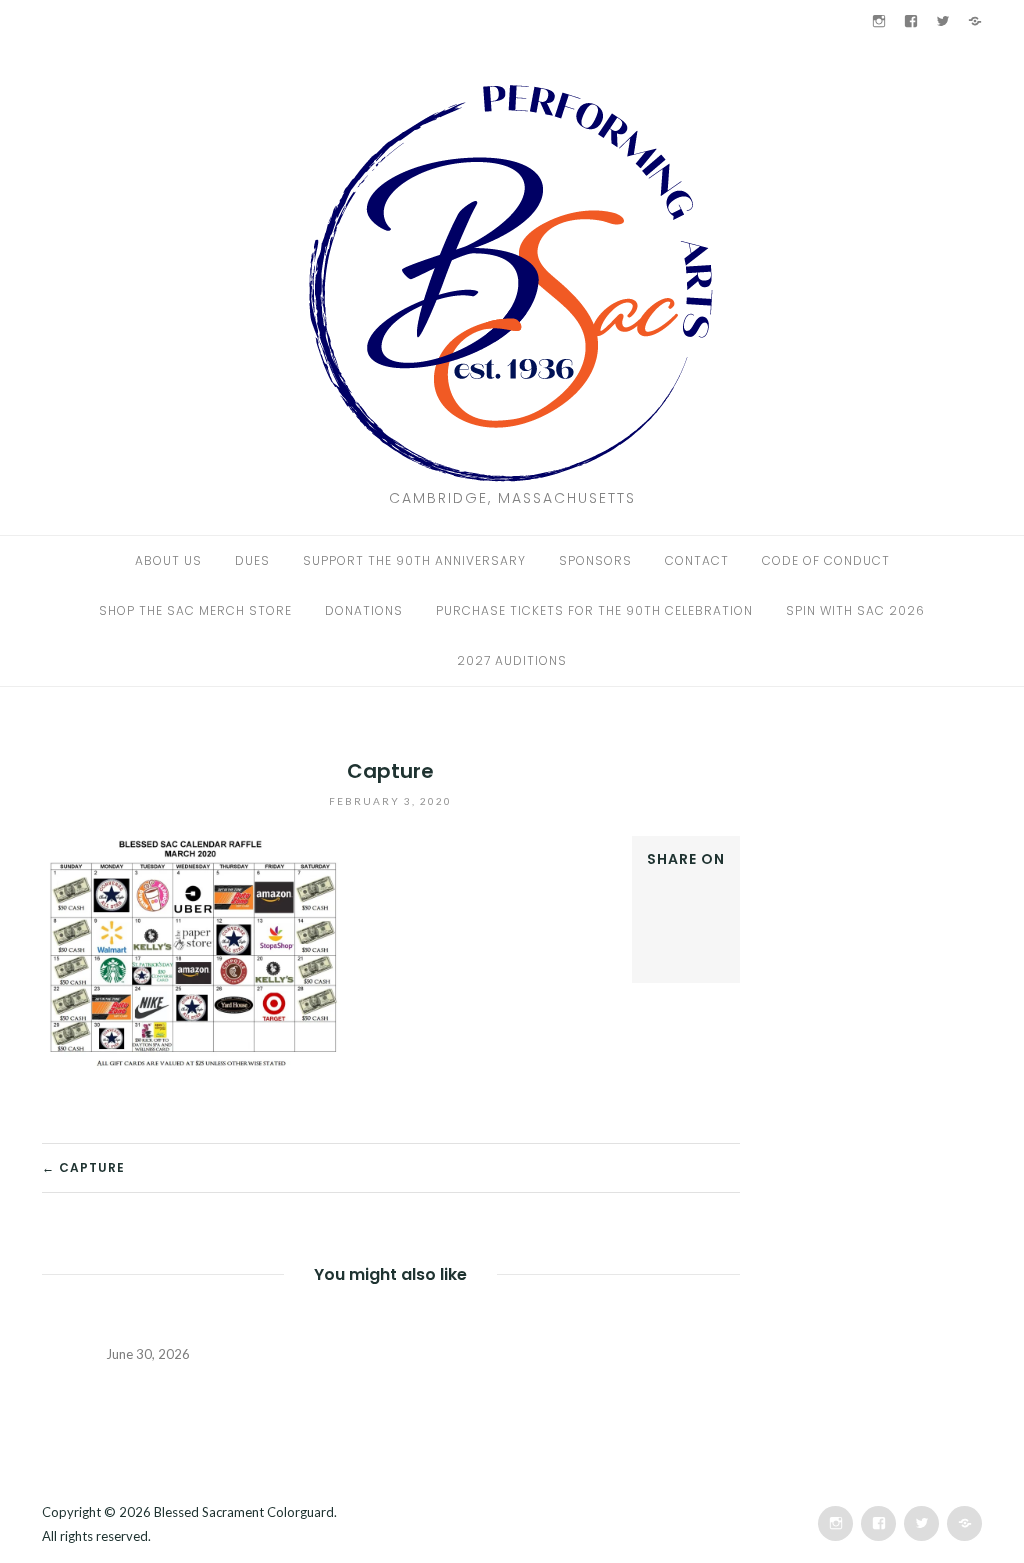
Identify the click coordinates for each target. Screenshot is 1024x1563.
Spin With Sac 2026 (855, 610)
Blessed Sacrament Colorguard (244, 1512)
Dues (252, 560)
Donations (364, 610)
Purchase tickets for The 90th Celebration (594, 610)
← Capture (83, 1167)
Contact (697, 560)
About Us (168, 560)
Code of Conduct (826, 560)
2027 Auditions (512, 660)
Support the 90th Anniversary (414, 560)
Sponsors (595, 560)
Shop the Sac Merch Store (195, 610)
